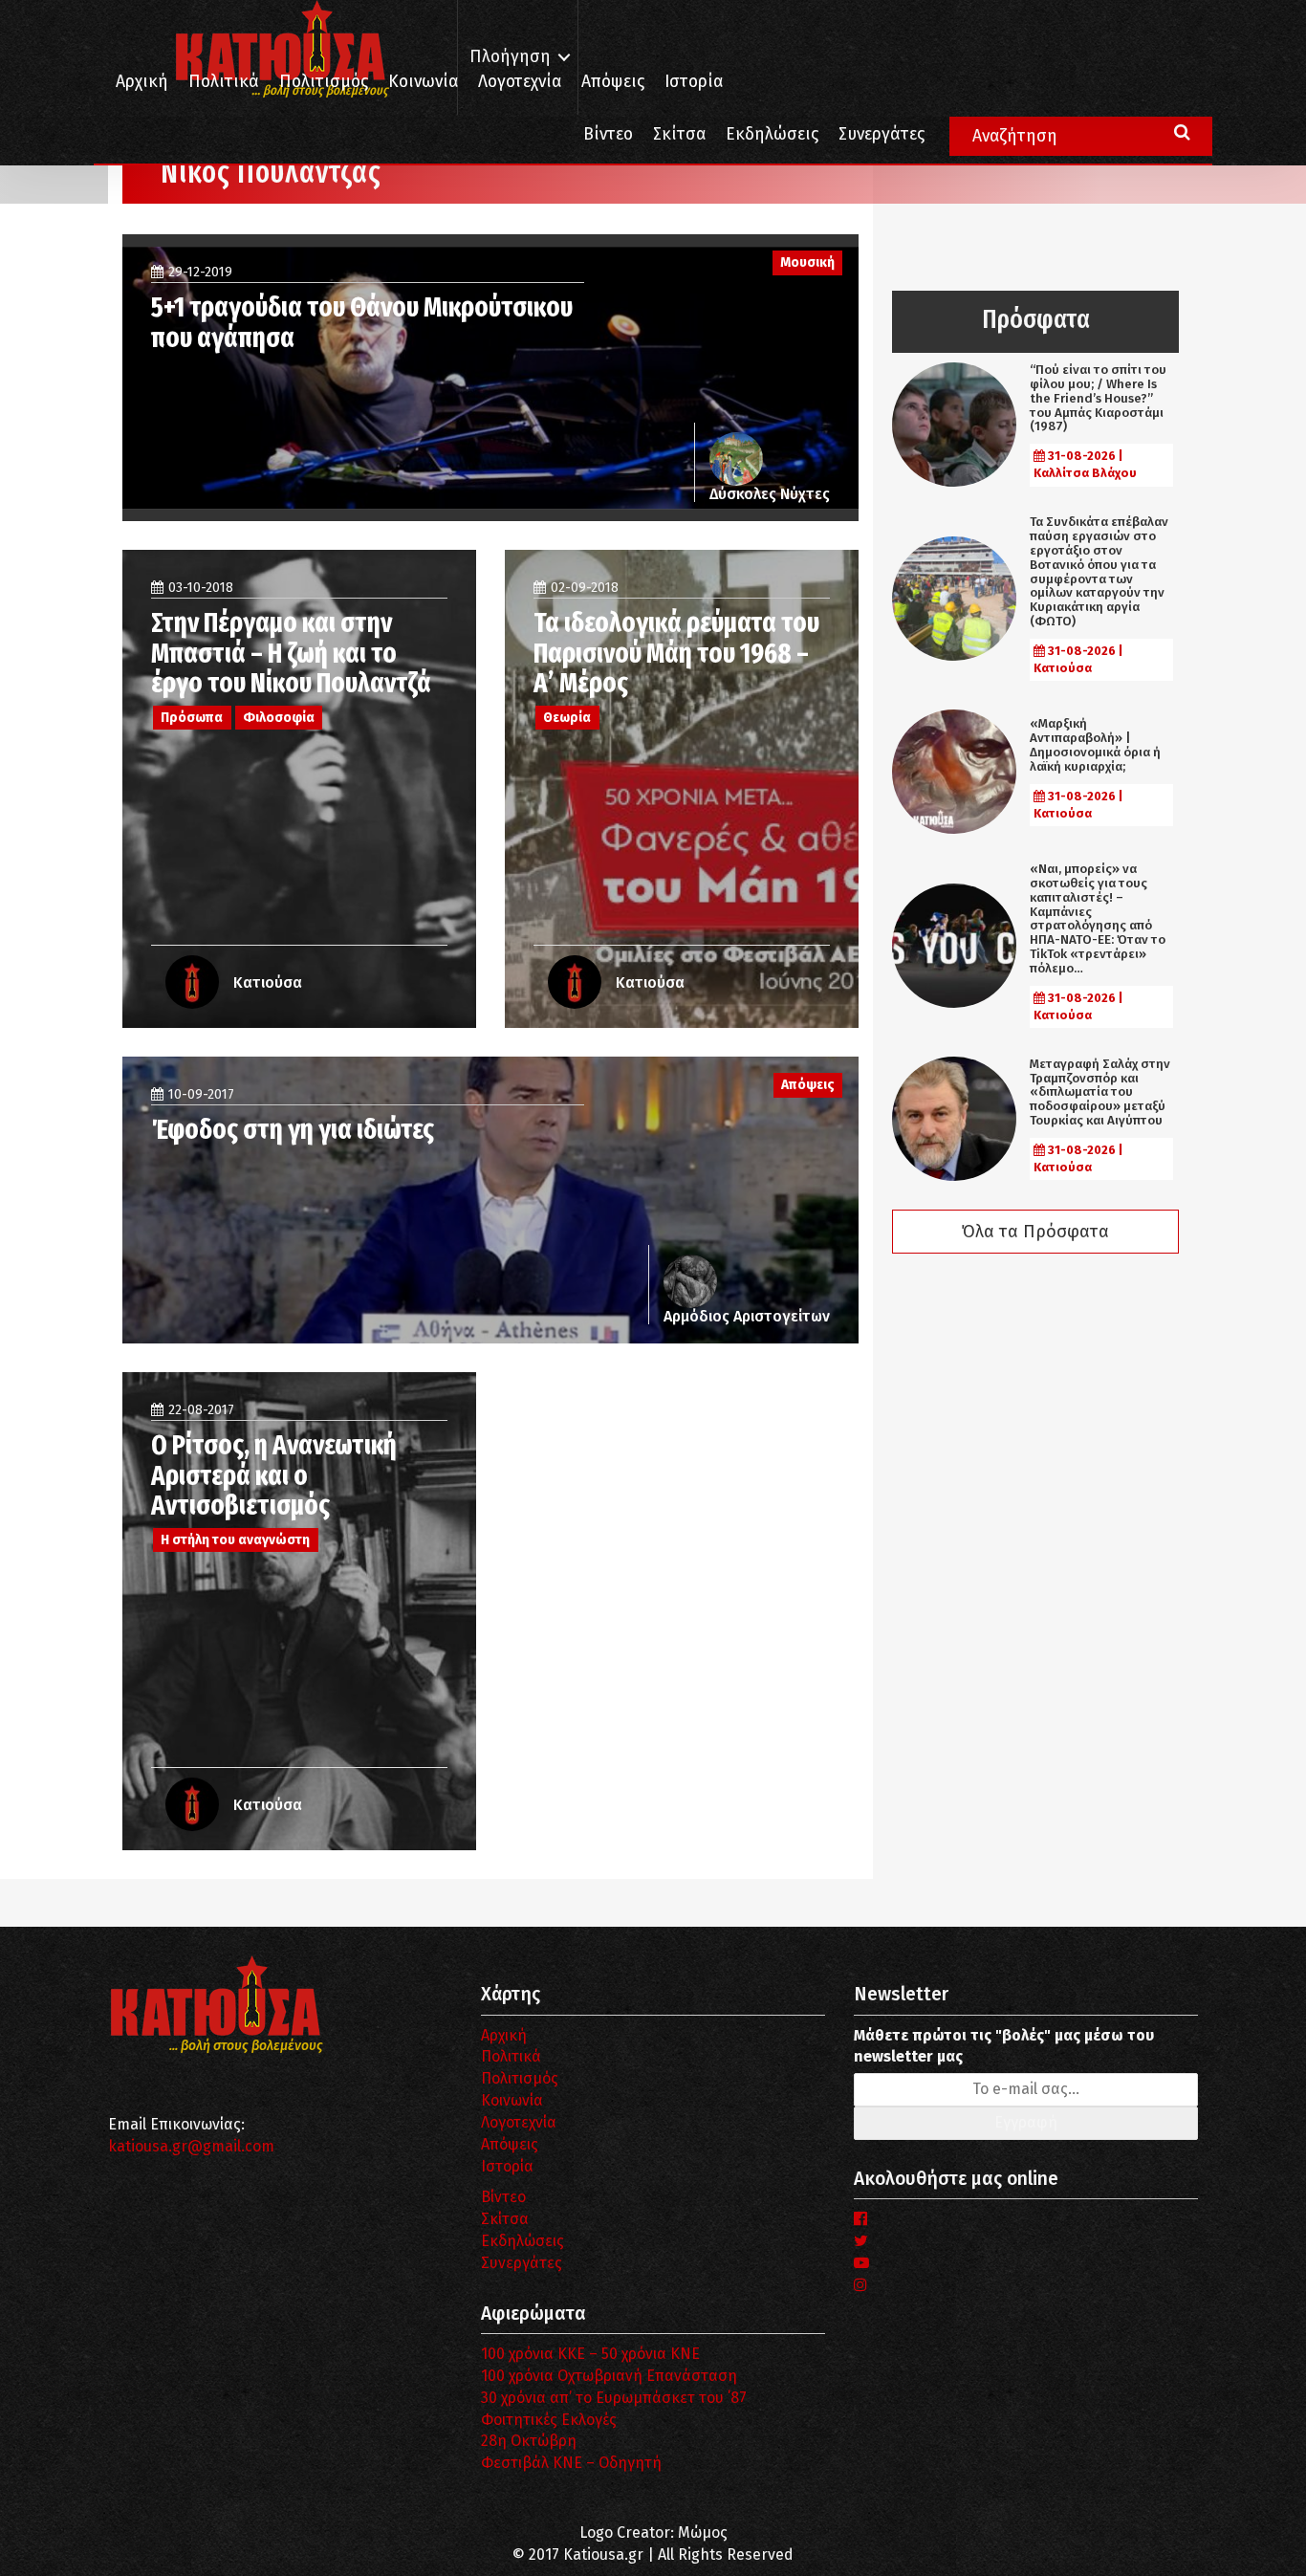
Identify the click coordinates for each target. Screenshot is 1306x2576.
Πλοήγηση (510, 57)
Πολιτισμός (324, 82)
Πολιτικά (224, 82)
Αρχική (142, 82)
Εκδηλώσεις (772, 134)
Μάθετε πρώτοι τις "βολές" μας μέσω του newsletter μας (1004, 2046)
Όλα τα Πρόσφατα (1035, 1232)
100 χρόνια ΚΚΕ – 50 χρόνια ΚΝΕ (590, 2354)
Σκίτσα (679, 134)
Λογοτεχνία (519, 2122)
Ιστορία (694, 82)
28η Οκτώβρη (529, 2441)
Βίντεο (608, 134)
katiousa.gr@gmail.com (191, 2146)
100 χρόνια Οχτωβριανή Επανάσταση (609, 2376)
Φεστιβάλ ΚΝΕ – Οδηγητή (571, 2463)
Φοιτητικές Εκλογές (549, 2420)
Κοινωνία (423, 82)
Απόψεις (613, 82)
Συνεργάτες (882, 134)
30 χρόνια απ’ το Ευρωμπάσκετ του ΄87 (614, 2398)
